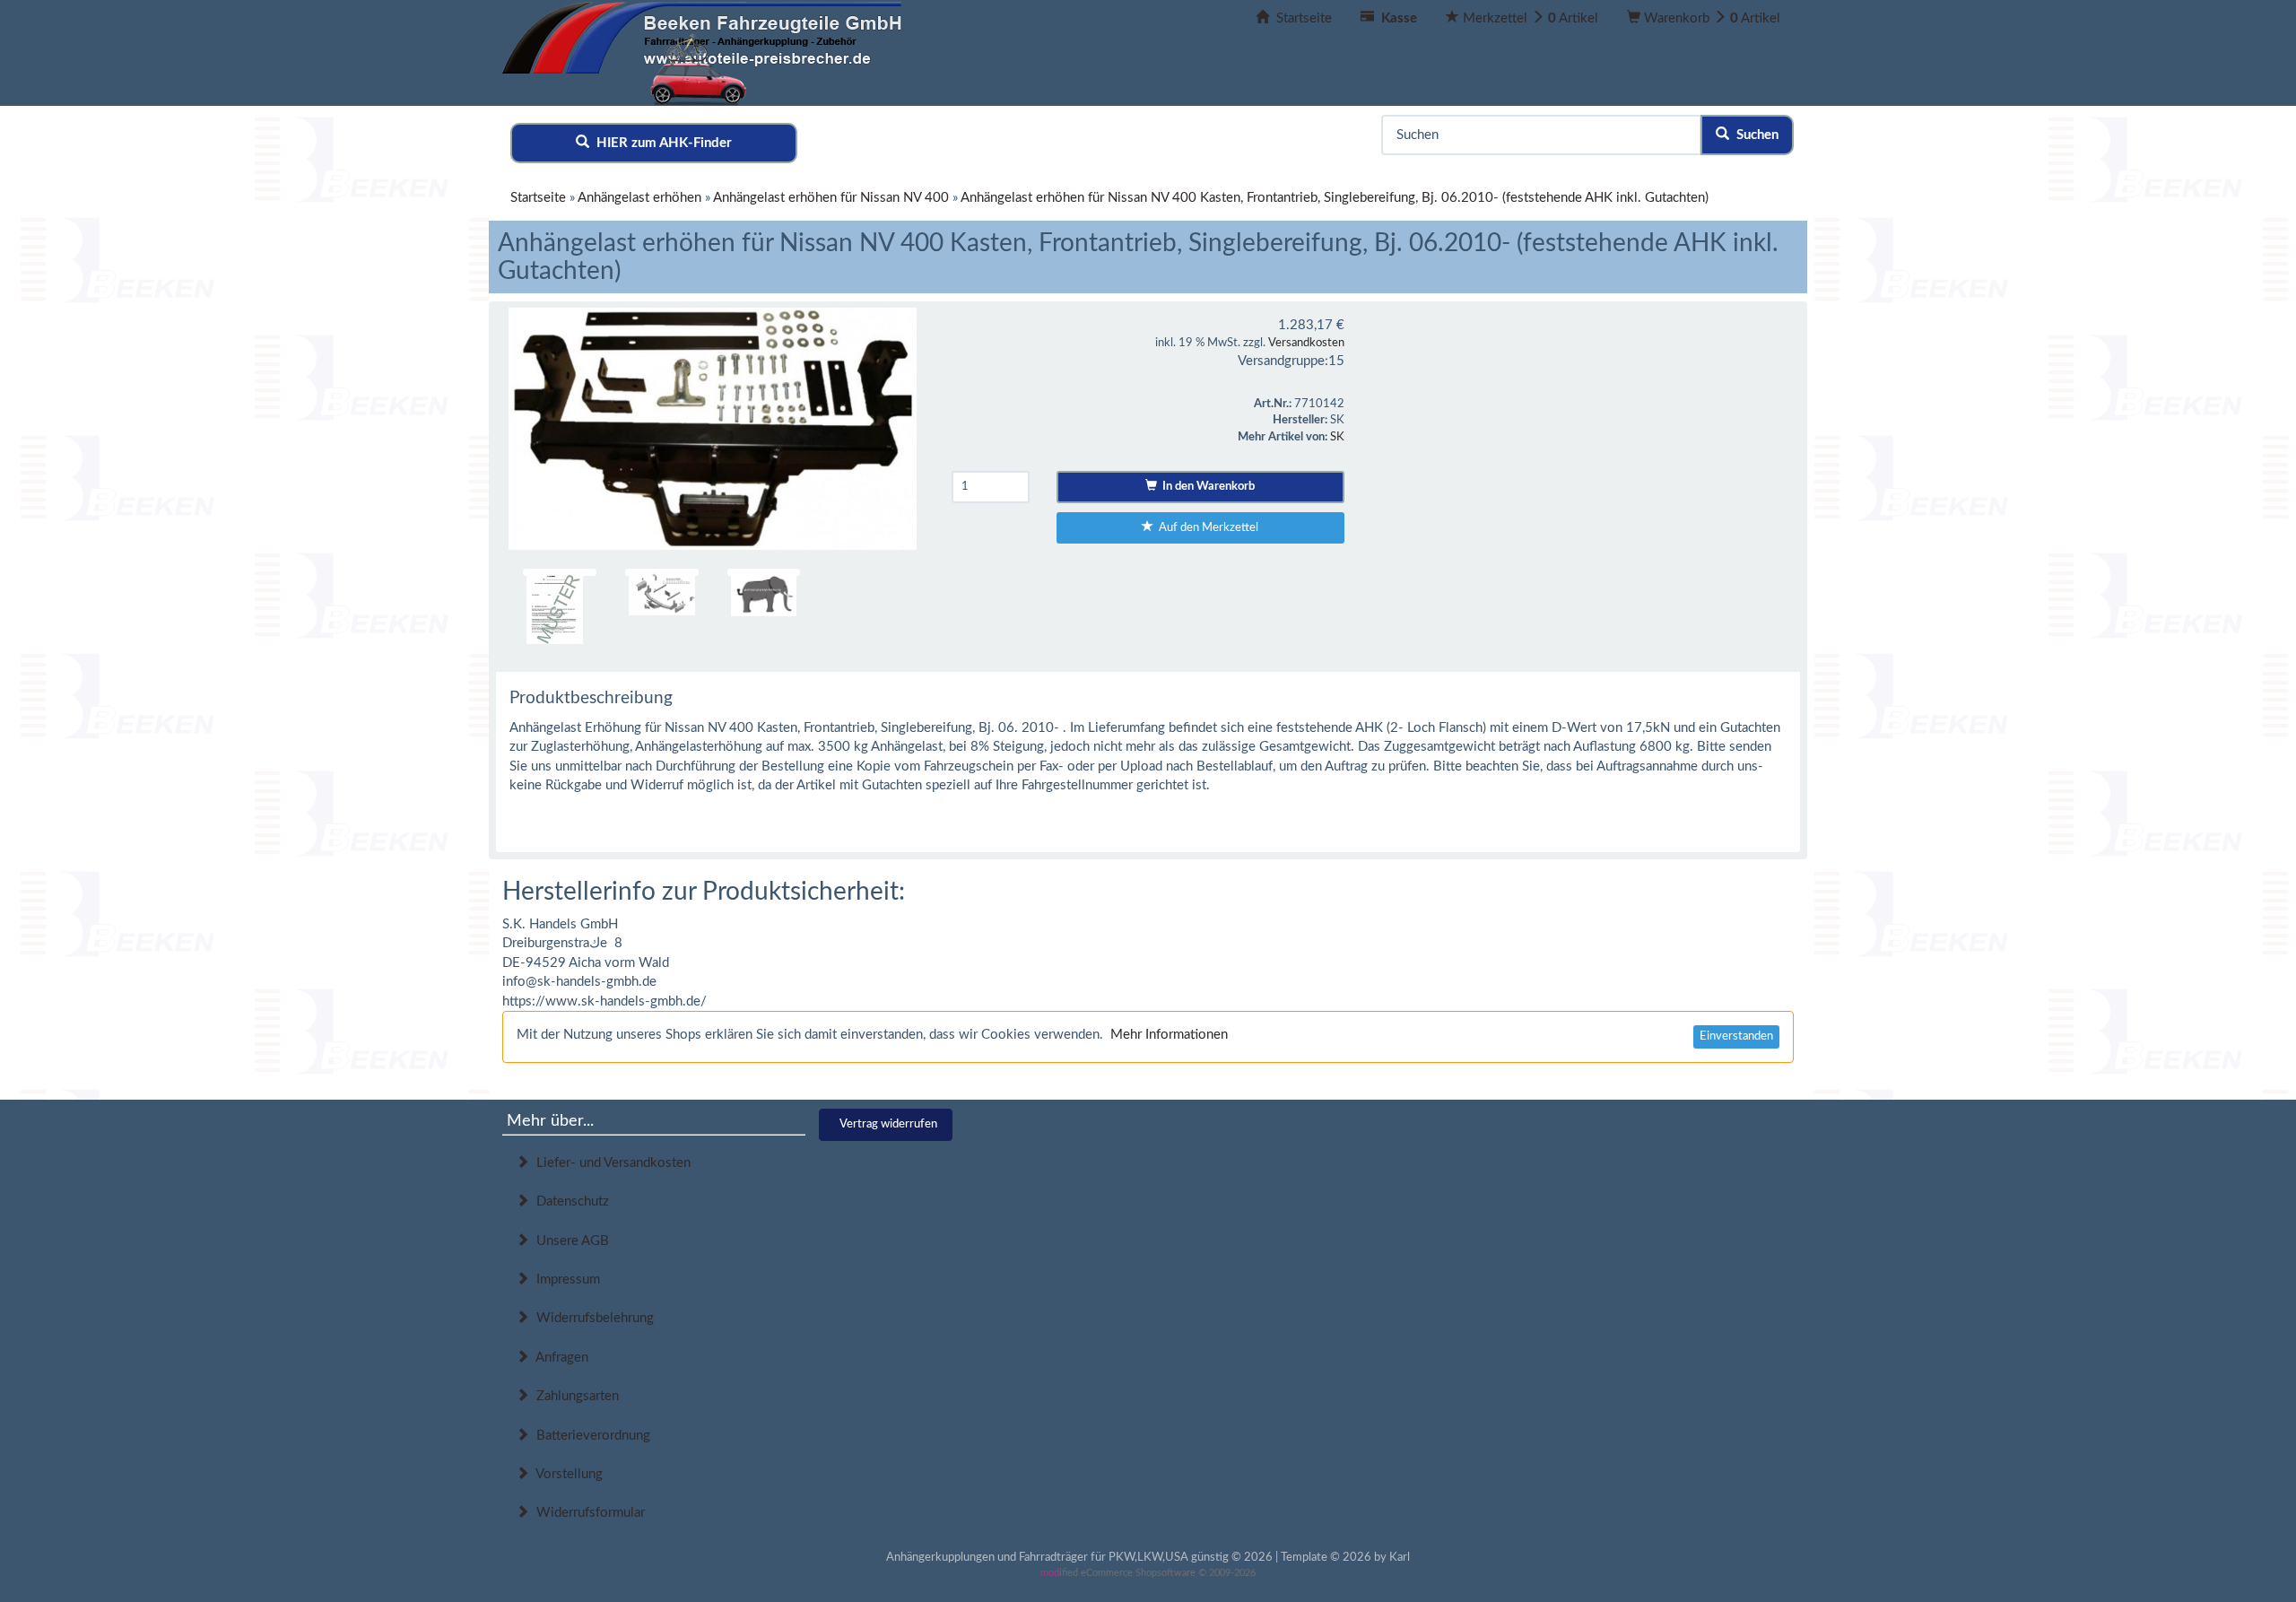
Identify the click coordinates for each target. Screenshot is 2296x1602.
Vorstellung (566, 1474)
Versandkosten (1306, 343)
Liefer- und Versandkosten (610, 1163)
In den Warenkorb (1206, 487)
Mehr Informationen (1169, 1035)
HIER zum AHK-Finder (661, 143)
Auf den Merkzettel (1206, 528)
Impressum (565, 1280)
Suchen (1754, 135)
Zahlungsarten (574, 1396)
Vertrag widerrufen (888, 1124)
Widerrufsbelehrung (591, 1318)
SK (1337, 437)
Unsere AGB (569, 1241)
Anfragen (559, 1358)
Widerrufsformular (587, 1513)
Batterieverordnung (590, 1436)
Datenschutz (569, 1201)
